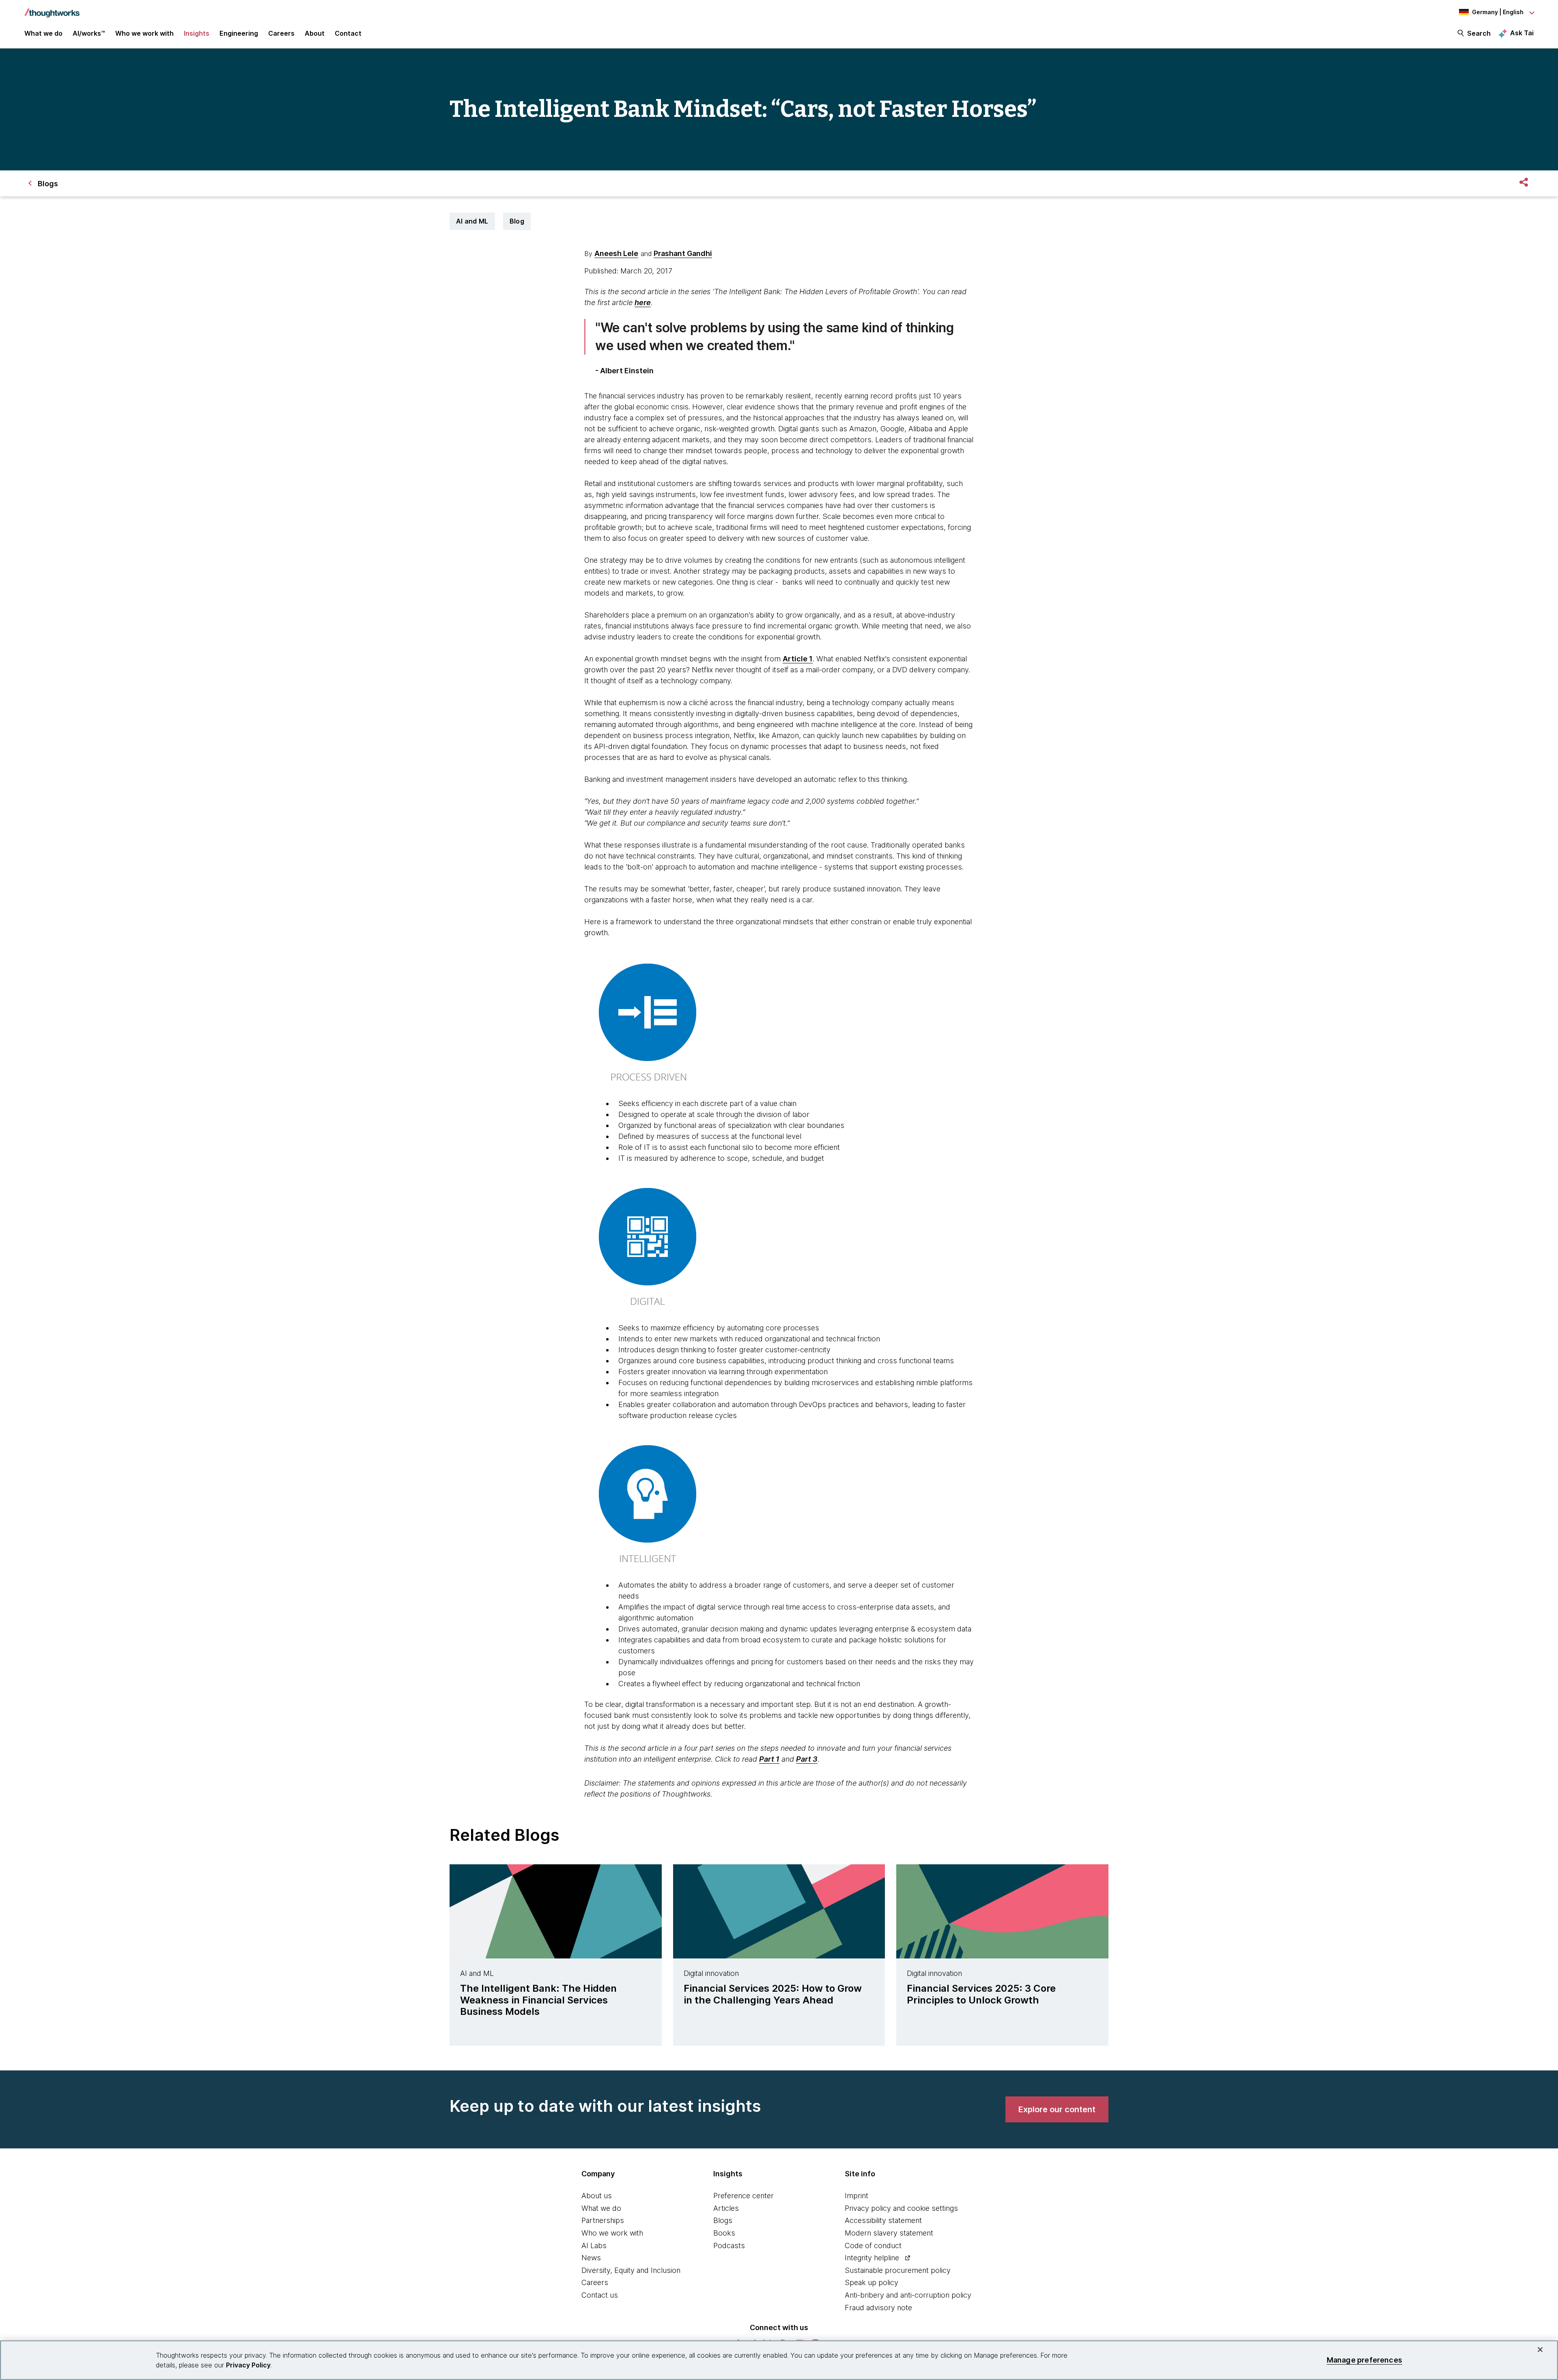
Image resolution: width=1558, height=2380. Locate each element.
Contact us (600, 2295)
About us (597, 2196)
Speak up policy (872, 2282)
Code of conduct (873, 2246)
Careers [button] (281, 33)
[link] (1057, 2109)
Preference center (743, 2196)
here (643, 302)
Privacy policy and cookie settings (901, 2208)
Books (724, 2233)
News (591, 2258)
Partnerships (603, 2220)
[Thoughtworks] (52, 9)
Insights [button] (197, 33)
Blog (517, 221)
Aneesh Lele (616, 253)
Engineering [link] (239, 33)
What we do (601, 2208)
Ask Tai (1522, 33)
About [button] (315, 33)
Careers (595, 2282)
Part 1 (769, 1759)
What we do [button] (43, 33)
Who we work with (612, 2233)
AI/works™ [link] (89, 33)
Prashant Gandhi (683, 253)
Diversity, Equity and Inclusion (631, 2270)
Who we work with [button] (144, 33)
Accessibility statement (883, 2220)
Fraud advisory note (878, 2308)
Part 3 (807, 1759)
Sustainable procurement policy (898, 2270)
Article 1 (798, 659)
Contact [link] (348, 33)
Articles (726, 2208)
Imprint (856, 2196)
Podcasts (729, 2246)
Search (1479, 33)
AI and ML (472, 221)
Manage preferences (1364, 2360)
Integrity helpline (872, 2258)
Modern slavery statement (889, 2233)
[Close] (1540, 2350)
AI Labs (594, 2246)
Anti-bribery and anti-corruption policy (908, 2295)
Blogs (723, 2220)
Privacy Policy (248, 2365)
